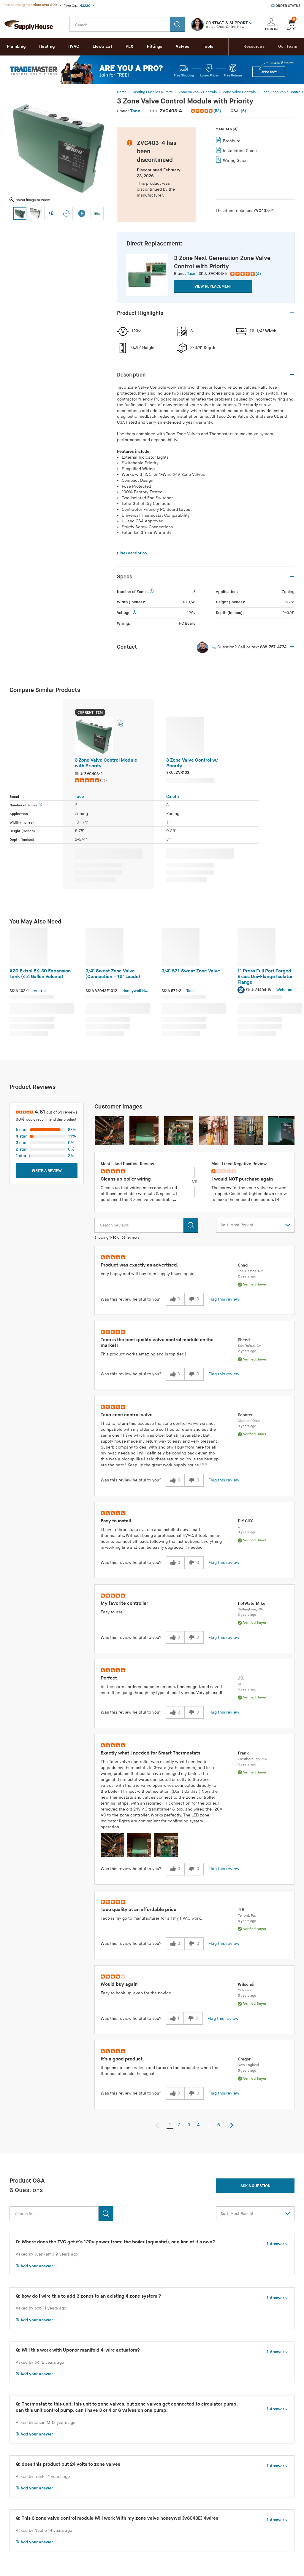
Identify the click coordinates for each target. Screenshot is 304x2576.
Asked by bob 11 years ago (41, 2308)
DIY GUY (245, 1521)
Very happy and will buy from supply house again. (148, 1274)
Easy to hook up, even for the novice (136, 1993)
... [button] (208, 2125)
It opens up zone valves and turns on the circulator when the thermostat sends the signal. (159, 2071)
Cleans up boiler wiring (126, 1179)
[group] (246, 274)
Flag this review (224, 1299)
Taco (135, 111)
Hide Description (132, 553)
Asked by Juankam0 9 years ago (47, 2254)
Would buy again (119, 1984)
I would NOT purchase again (242, 1179)
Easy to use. (112, 1612)
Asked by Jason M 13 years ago (46, 2423)
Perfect (109, 1678)
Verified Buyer (255, 1284)
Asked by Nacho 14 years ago (44, 2530)
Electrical (102, 46)
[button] (251, 23)
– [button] (292, 313)
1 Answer (275, 2244)
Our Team (288, 46)
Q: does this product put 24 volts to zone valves (68, 2464)
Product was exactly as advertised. (140, 1265)
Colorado (245, 1990)
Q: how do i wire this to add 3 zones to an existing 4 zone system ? (88, 2296)
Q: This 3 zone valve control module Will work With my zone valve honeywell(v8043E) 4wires (117, 2518)
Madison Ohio (249, 1421)
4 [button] (198, 2125)
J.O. (241, 1678)
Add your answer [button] (37, 2266)
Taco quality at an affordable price (138, 1910)
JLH (241, 1910)
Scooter (245, 1415)
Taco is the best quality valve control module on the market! (157, 1343)
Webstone (285, 990)
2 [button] (179, 2125)
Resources (254, 46)
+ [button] (292, 647)
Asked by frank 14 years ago (43, 2477)
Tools (208, 46)
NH (240, 1684)
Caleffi (173, 796)
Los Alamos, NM (251, 1271)
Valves (182, 46)
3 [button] (189, 2125)
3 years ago (247, 1426)
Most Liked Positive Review (127, 1164)
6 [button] (219, 2125)
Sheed (244, 1340)
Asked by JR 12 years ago (40, 2362)
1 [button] (170, 2125)
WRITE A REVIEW (47, 1171)
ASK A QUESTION (255, 2186)
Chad (243, 1265)
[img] (202, 111)
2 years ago (247, 1276)
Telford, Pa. (247, 1916)
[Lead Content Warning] (242, 990)
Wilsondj (246, 1984)
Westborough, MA (252, 1759)
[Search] (178, 24)
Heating (47, 46)
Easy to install (116, 1521)
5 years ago (247, 1689)
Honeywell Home (136, 991)
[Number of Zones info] (152, 592)
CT (240, 1527)
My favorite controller (124, 1603)
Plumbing (16, 46)
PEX (130, 46)
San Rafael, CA (250, 1346)
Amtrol (40, 991)
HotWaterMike (252, 1603)
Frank (243, 1753)
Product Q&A (27, 2181)
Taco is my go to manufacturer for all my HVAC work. (151, 1918)
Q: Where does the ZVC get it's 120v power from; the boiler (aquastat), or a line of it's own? (115, 2242)
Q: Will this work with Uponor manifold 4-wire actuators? (78, 2350)
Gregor (244, 2059)
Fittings (155, 46)
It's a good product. (122, 2059)
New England (248, 2065)
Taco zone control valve (127, 1415)
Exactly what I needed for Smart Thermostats (151, 1753)
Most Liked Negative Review (239, 1164)
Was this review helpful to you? (131, 1299)
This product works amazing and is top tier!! (143, 1354)
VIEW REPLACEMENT (213, 286)
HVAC (74, 46)
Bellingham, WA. (251, 1609)
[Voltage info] (134, 613)
